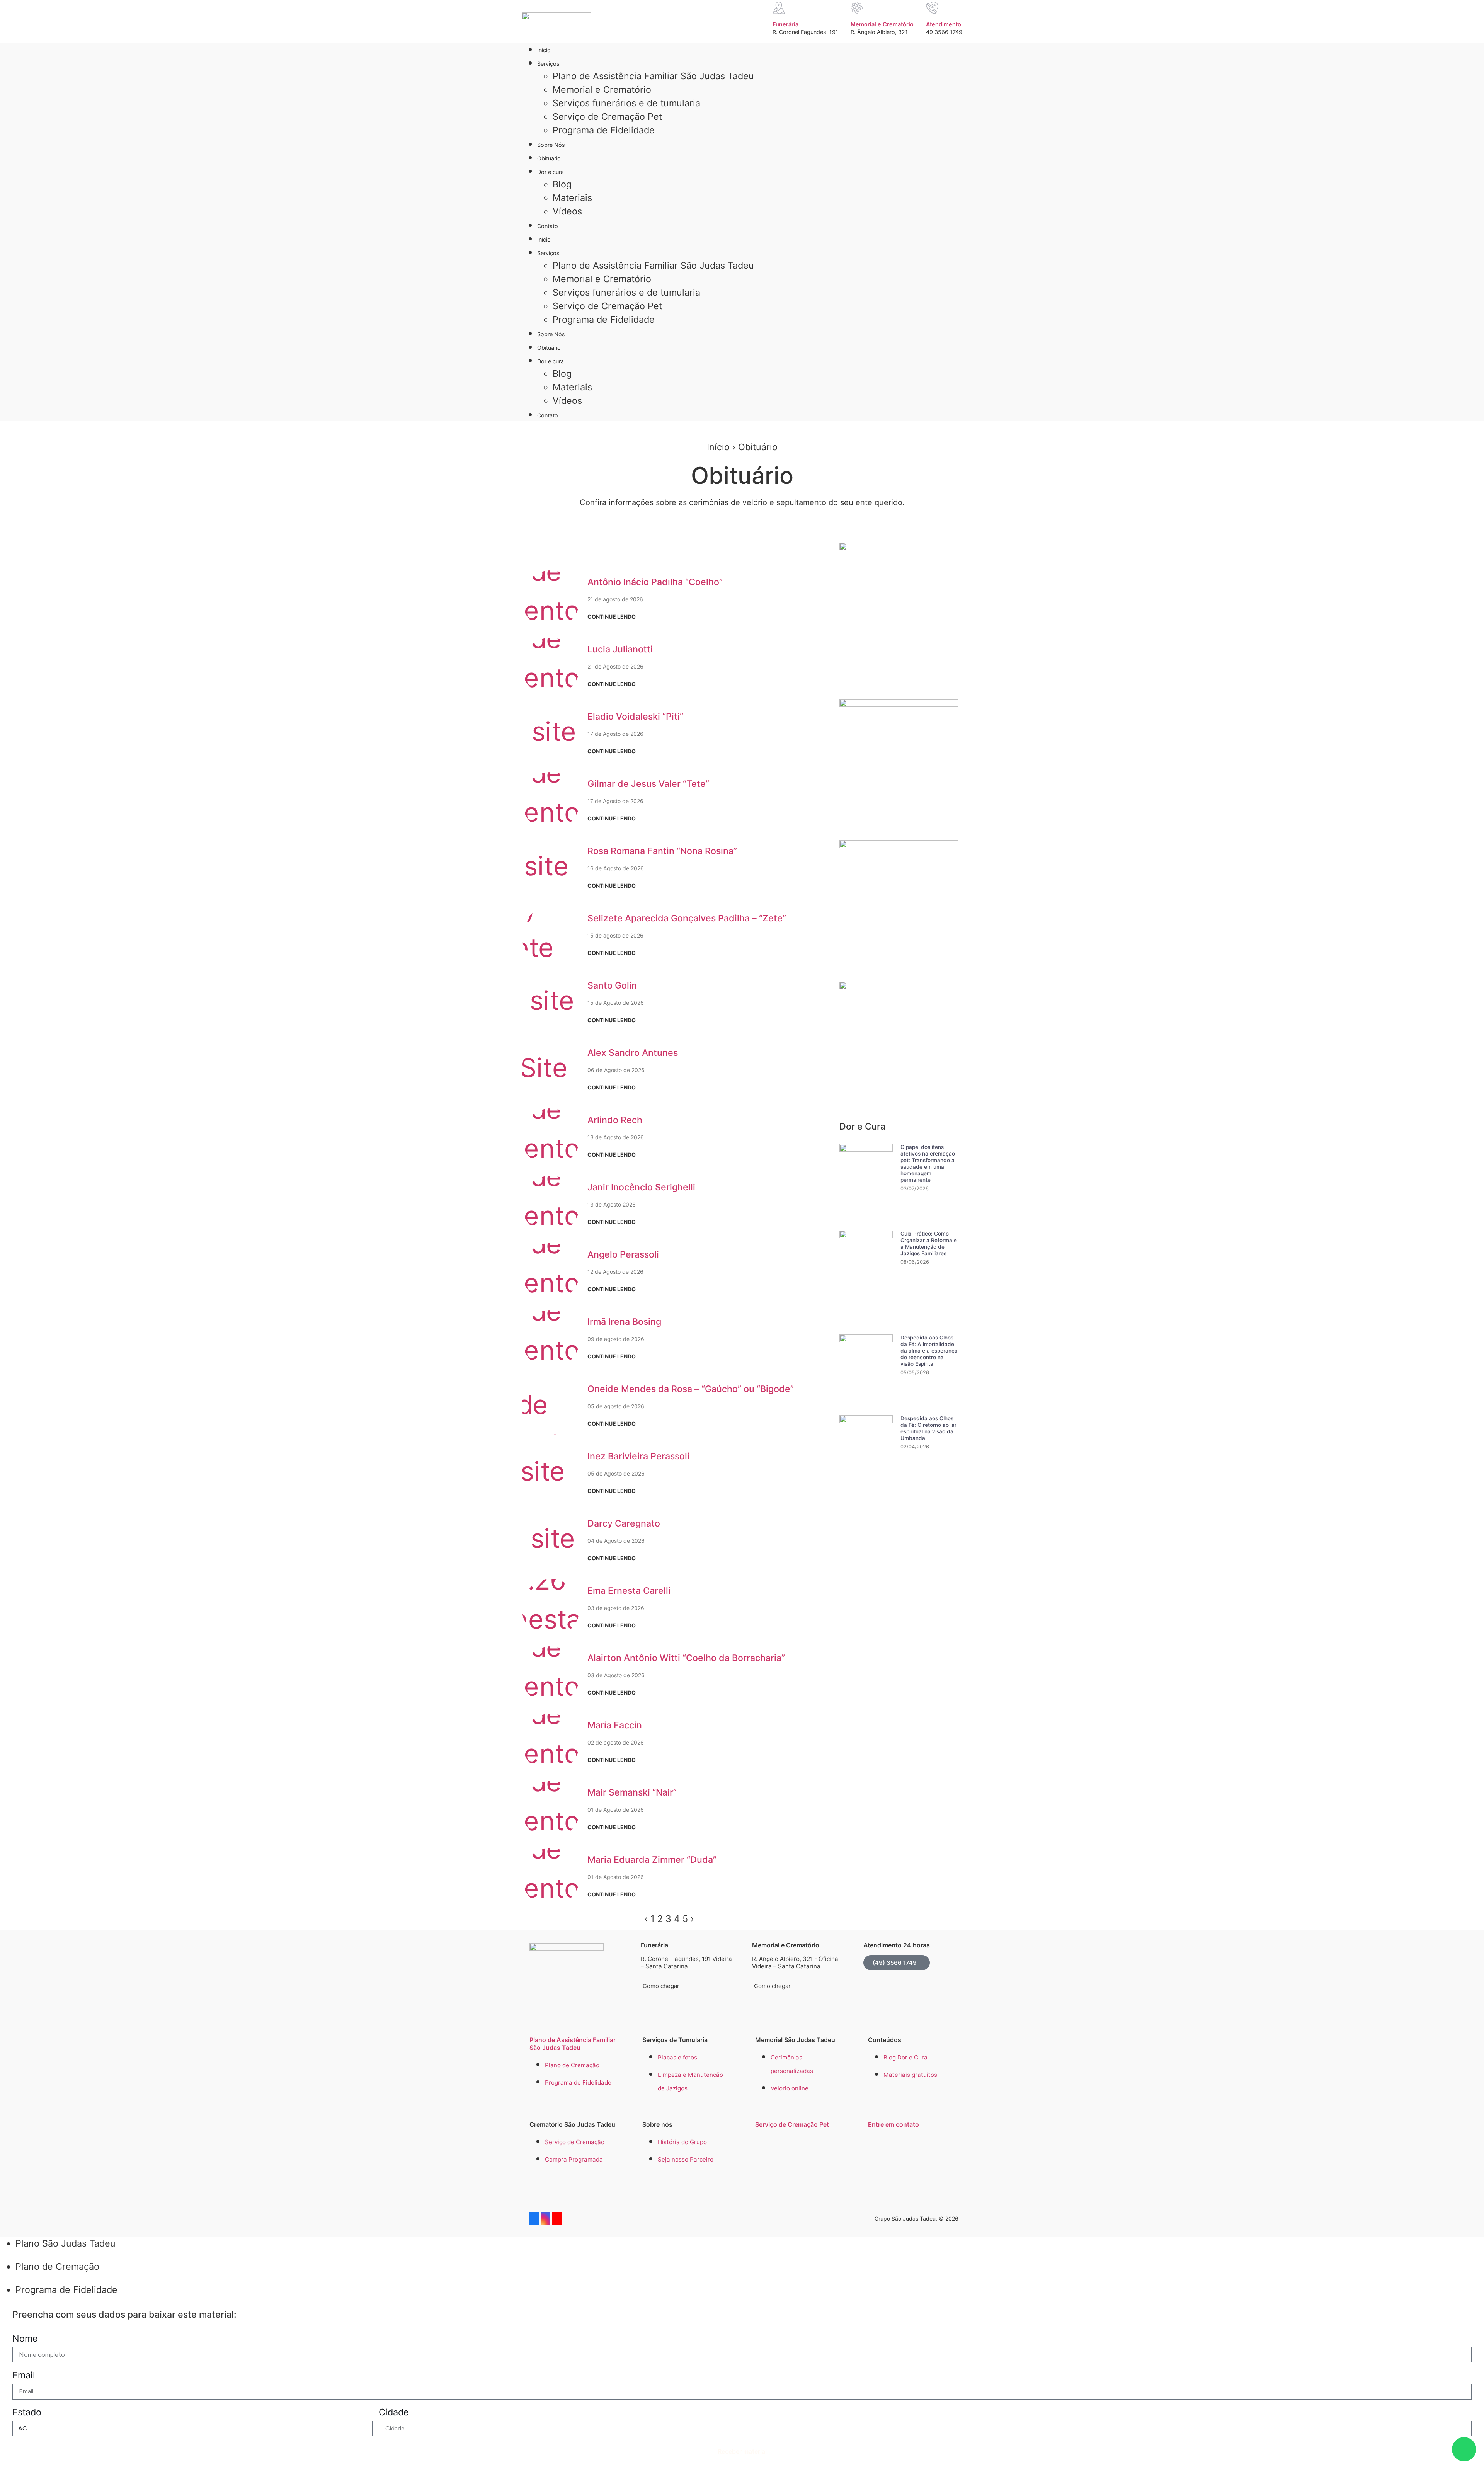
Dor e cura (551, 172)
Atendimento (944, 24)
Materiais (572, 198)
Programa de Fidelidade (604, 130)
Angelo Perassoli (623, 1254)
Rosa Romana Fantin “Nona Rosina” (662, 851)
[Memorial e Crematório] (857, 8)
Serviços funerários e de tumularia (626, 103)
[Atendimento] (932, 8)
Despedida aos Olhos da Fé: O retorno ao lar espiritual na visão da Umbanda (928, 1428)
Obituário (549, 158)
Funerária (785, 24)
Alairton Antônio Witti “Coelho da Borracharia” (686, 1658)
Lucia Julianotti (620, 649)
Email (24, 2375)
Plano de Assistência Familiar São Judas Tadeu (653, 76)
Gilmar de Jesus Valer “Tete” (648, 784)
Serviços (548, 64)
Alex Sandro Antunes (633, 1053)
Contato (548, 226)
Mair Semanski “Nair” (632, 1792)
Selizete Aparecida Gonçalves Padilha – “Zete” (687, 918)
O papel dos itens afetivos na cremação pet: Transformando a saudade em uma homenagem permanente (928, 1163)
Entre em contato (893, 2124)
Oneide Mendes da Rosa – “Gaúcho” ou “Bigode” (691, 1389)
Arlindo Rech (615, 1120)
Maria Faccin (615, 1725)
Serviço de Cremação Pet (607, 117)
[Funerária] (779, 8)
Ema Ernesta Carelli (629, 1591)
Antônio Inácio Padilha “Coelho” (655, 582)
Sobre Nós (551, 145)
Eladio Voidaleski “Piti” (635, 717)
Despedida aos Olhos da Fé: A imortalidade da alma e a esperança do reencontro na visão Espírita (929, 1351)
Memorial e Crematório (882, 24)
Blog (562, 184)
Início (544, 50)
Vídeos (567, 211)
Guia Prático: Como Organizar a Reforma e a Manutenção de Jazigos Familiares (929, 1243)
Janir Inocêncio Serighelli (641, 1187)
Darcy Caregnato (624, 1523)
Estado (27, 2412)
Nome (25, 2338)
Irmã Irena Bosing (624, 1322)
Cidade (394, 2412)
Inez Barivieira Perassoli (638, 1456)
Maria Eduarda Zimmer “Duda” (652, 1860)
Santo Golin (612, 985)
